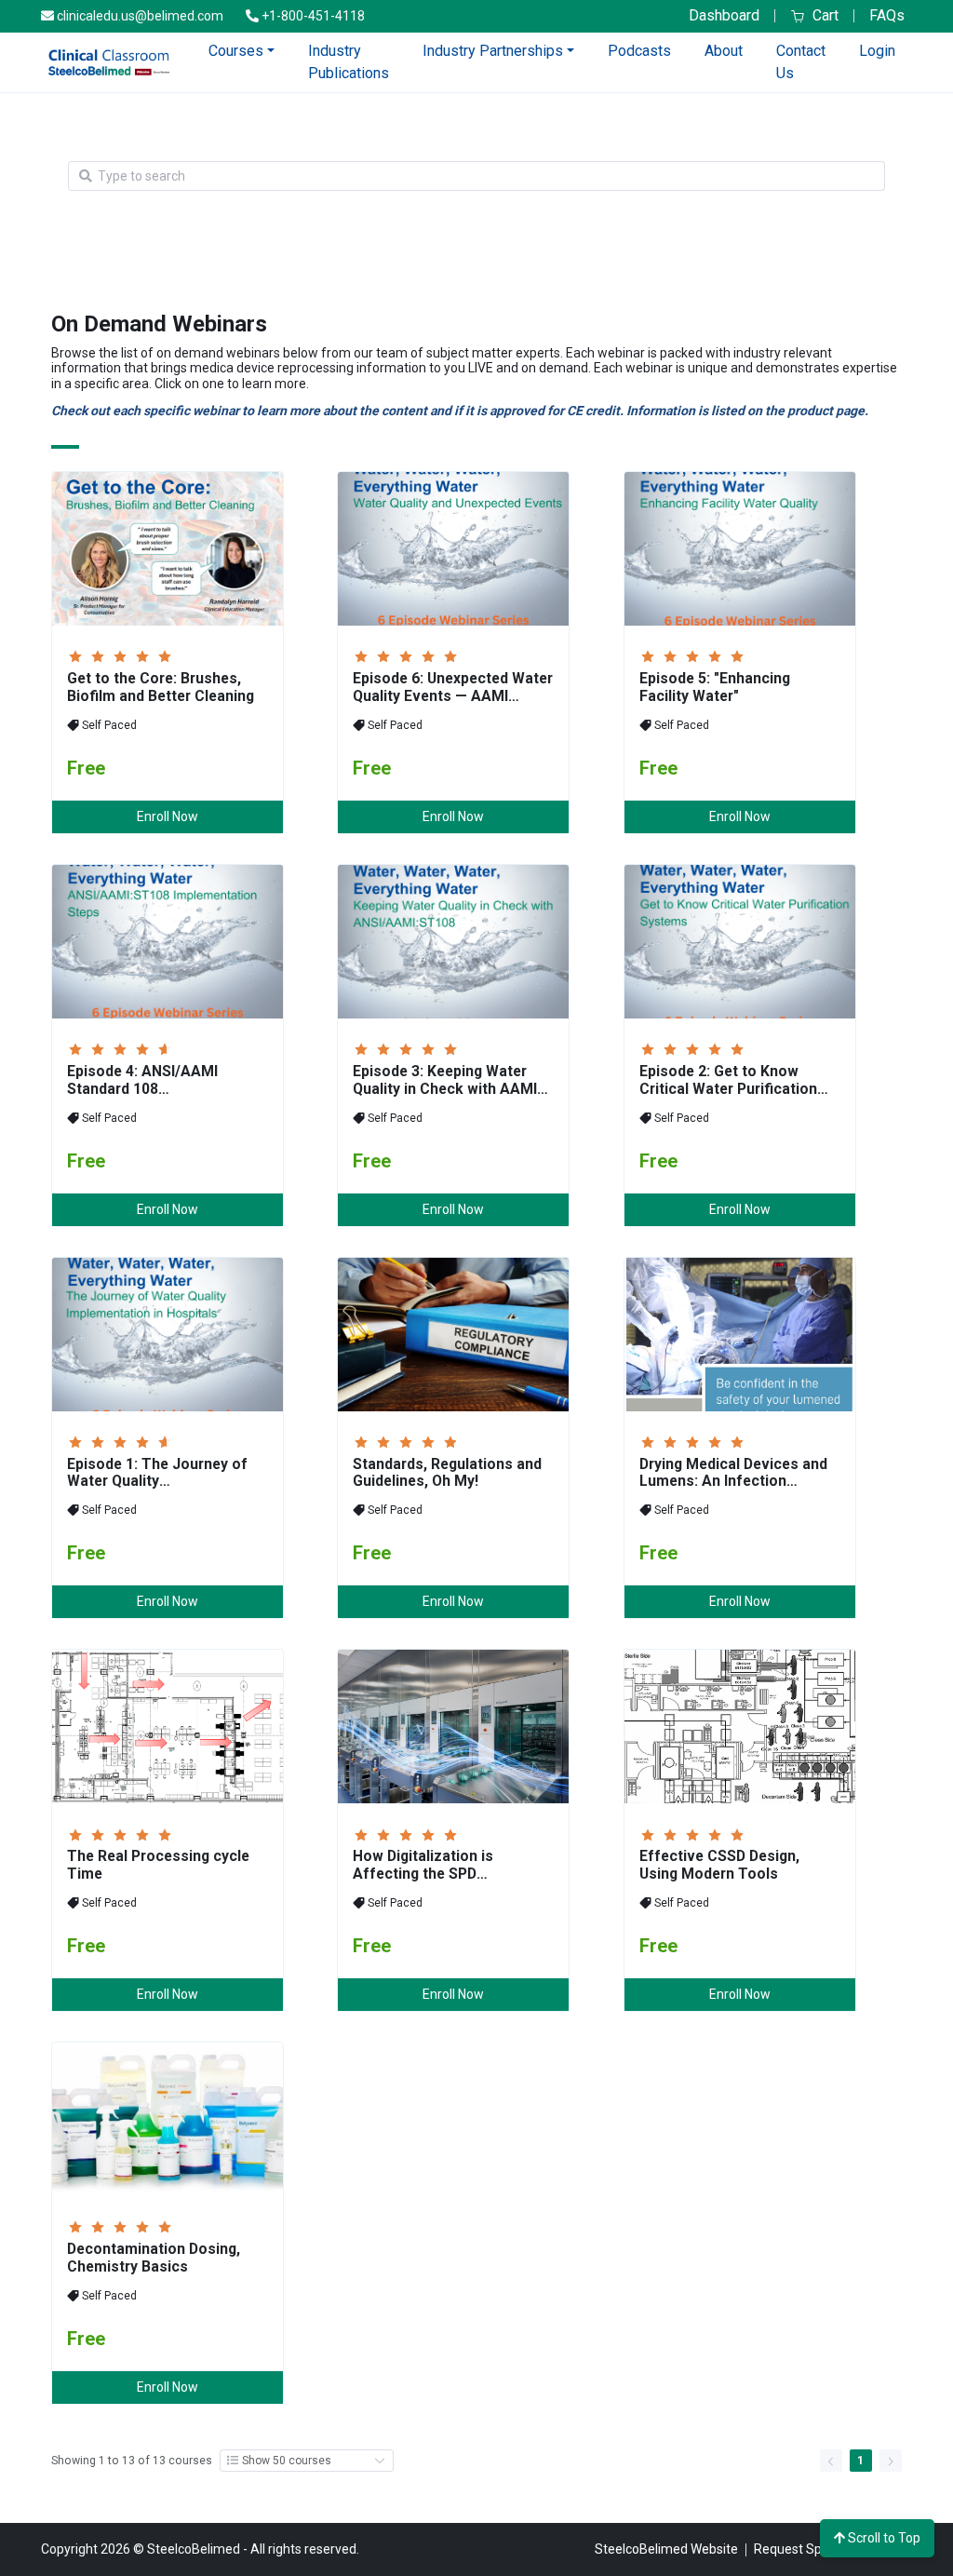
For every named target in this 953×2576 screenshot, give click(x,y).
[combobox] (483, 176)
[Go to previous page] (831, 2461)
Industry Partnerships (493, 51)
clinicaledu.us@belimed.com (139, 16)
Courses (236, 51)
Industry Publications (349, 62)
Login (877, 51)
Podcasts (639, 51)
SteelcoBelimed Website (666, 2549)
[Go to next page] (891, 2461)
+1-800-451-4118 (312, 16)
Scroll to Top (883, 2538)
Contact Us (801, 62)
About (724, 51)
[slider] (123, 655)
